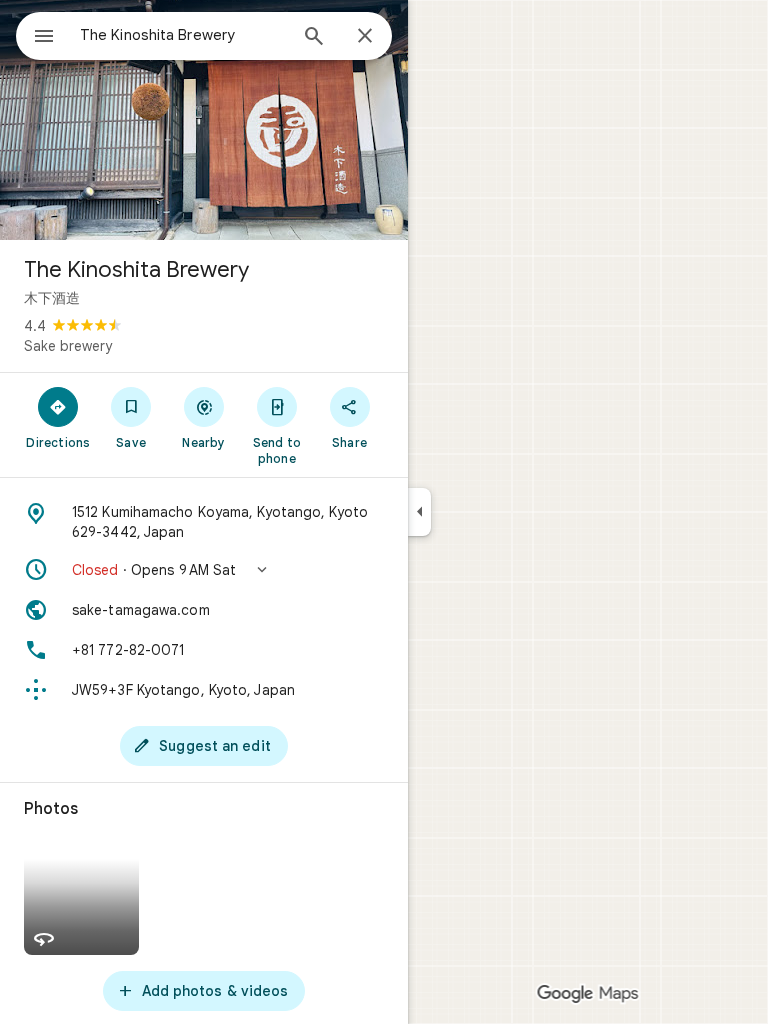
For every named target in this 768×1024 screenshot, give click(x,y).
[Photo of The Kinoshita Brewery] (204, 120)
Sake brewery (68, 346)
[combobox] (183, 35)
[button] (204, 570)
